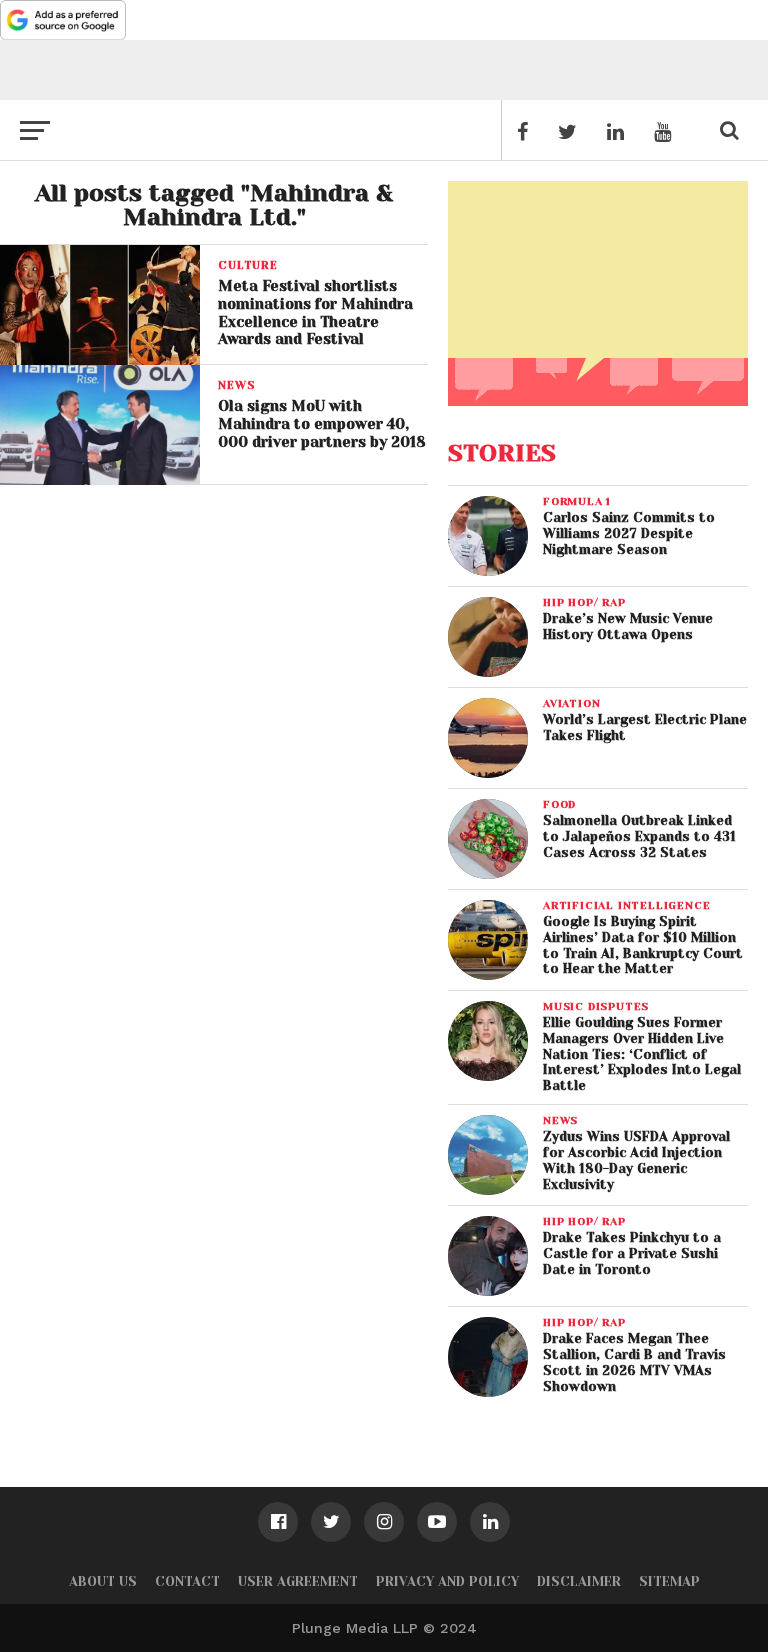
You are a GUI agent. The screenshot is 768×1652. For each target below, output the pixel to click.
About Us (103, 1581)
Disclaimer (579, 1581)
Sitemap (669, 1581)
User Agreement (298, 1581)
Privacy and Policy (447, 1581)
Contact (187, 1581)
